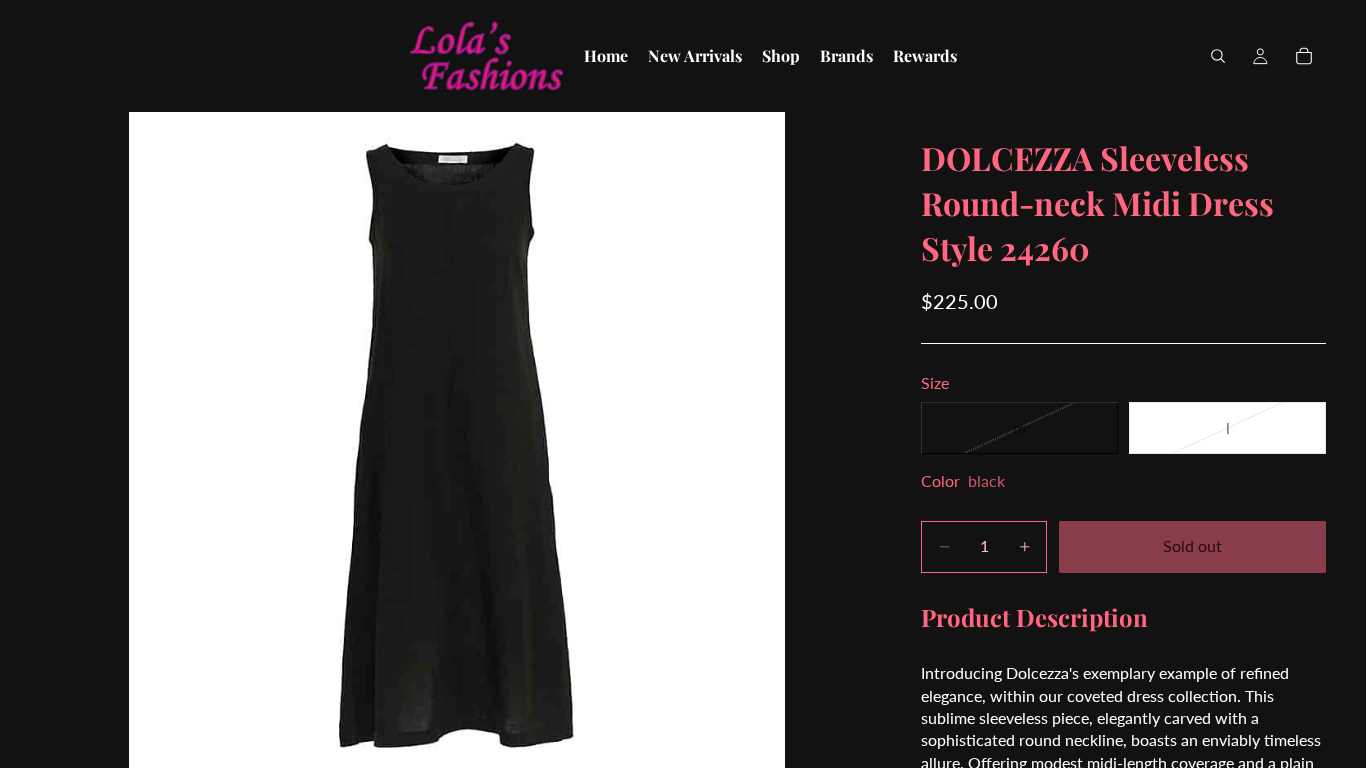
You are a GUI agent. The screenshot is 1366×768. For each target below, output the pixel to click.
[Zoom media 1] (457, 440)
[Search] (1218, 56)
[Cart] (1304, 56)
